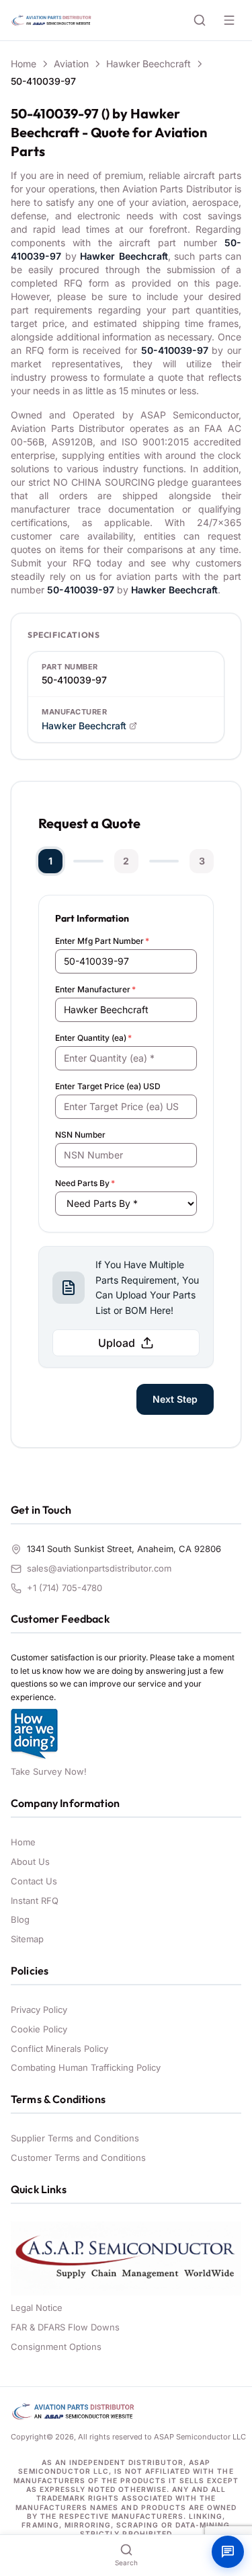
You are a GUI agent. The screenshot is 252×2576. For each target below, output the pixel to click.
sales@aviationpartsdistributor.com (99, 1568)
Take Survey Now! (49, 1771)
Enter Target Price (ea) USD (108, 1086)
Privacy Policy (39, 2010)
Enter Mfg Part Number (102, 941)
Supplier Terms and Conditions (75, 2138)
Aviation (71, 64)
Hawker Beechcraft (149, 64)
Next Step (175, 1399)
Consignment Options (56, 2347)
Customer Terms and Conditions (78, 2158)
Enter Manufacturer (95, 989)
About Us (30, 1862)
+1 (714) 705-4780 (65, 1588)
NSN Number (80, 1135)
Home (24, 64)
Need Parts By (85, 1183)
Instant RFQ (35, 1901)
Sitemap (27, 1939)
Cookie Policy (39, 2029)
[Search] (200, 20)
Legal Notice (37, 2308)
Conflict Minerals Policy (59, 2049)
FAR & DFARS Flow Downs (65, 2327)
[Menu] (229, 20)
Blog (20, 1919)
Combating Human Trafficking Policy (86, 2067)
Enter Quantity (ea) (93, 1038)
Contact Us (34, 1881)
